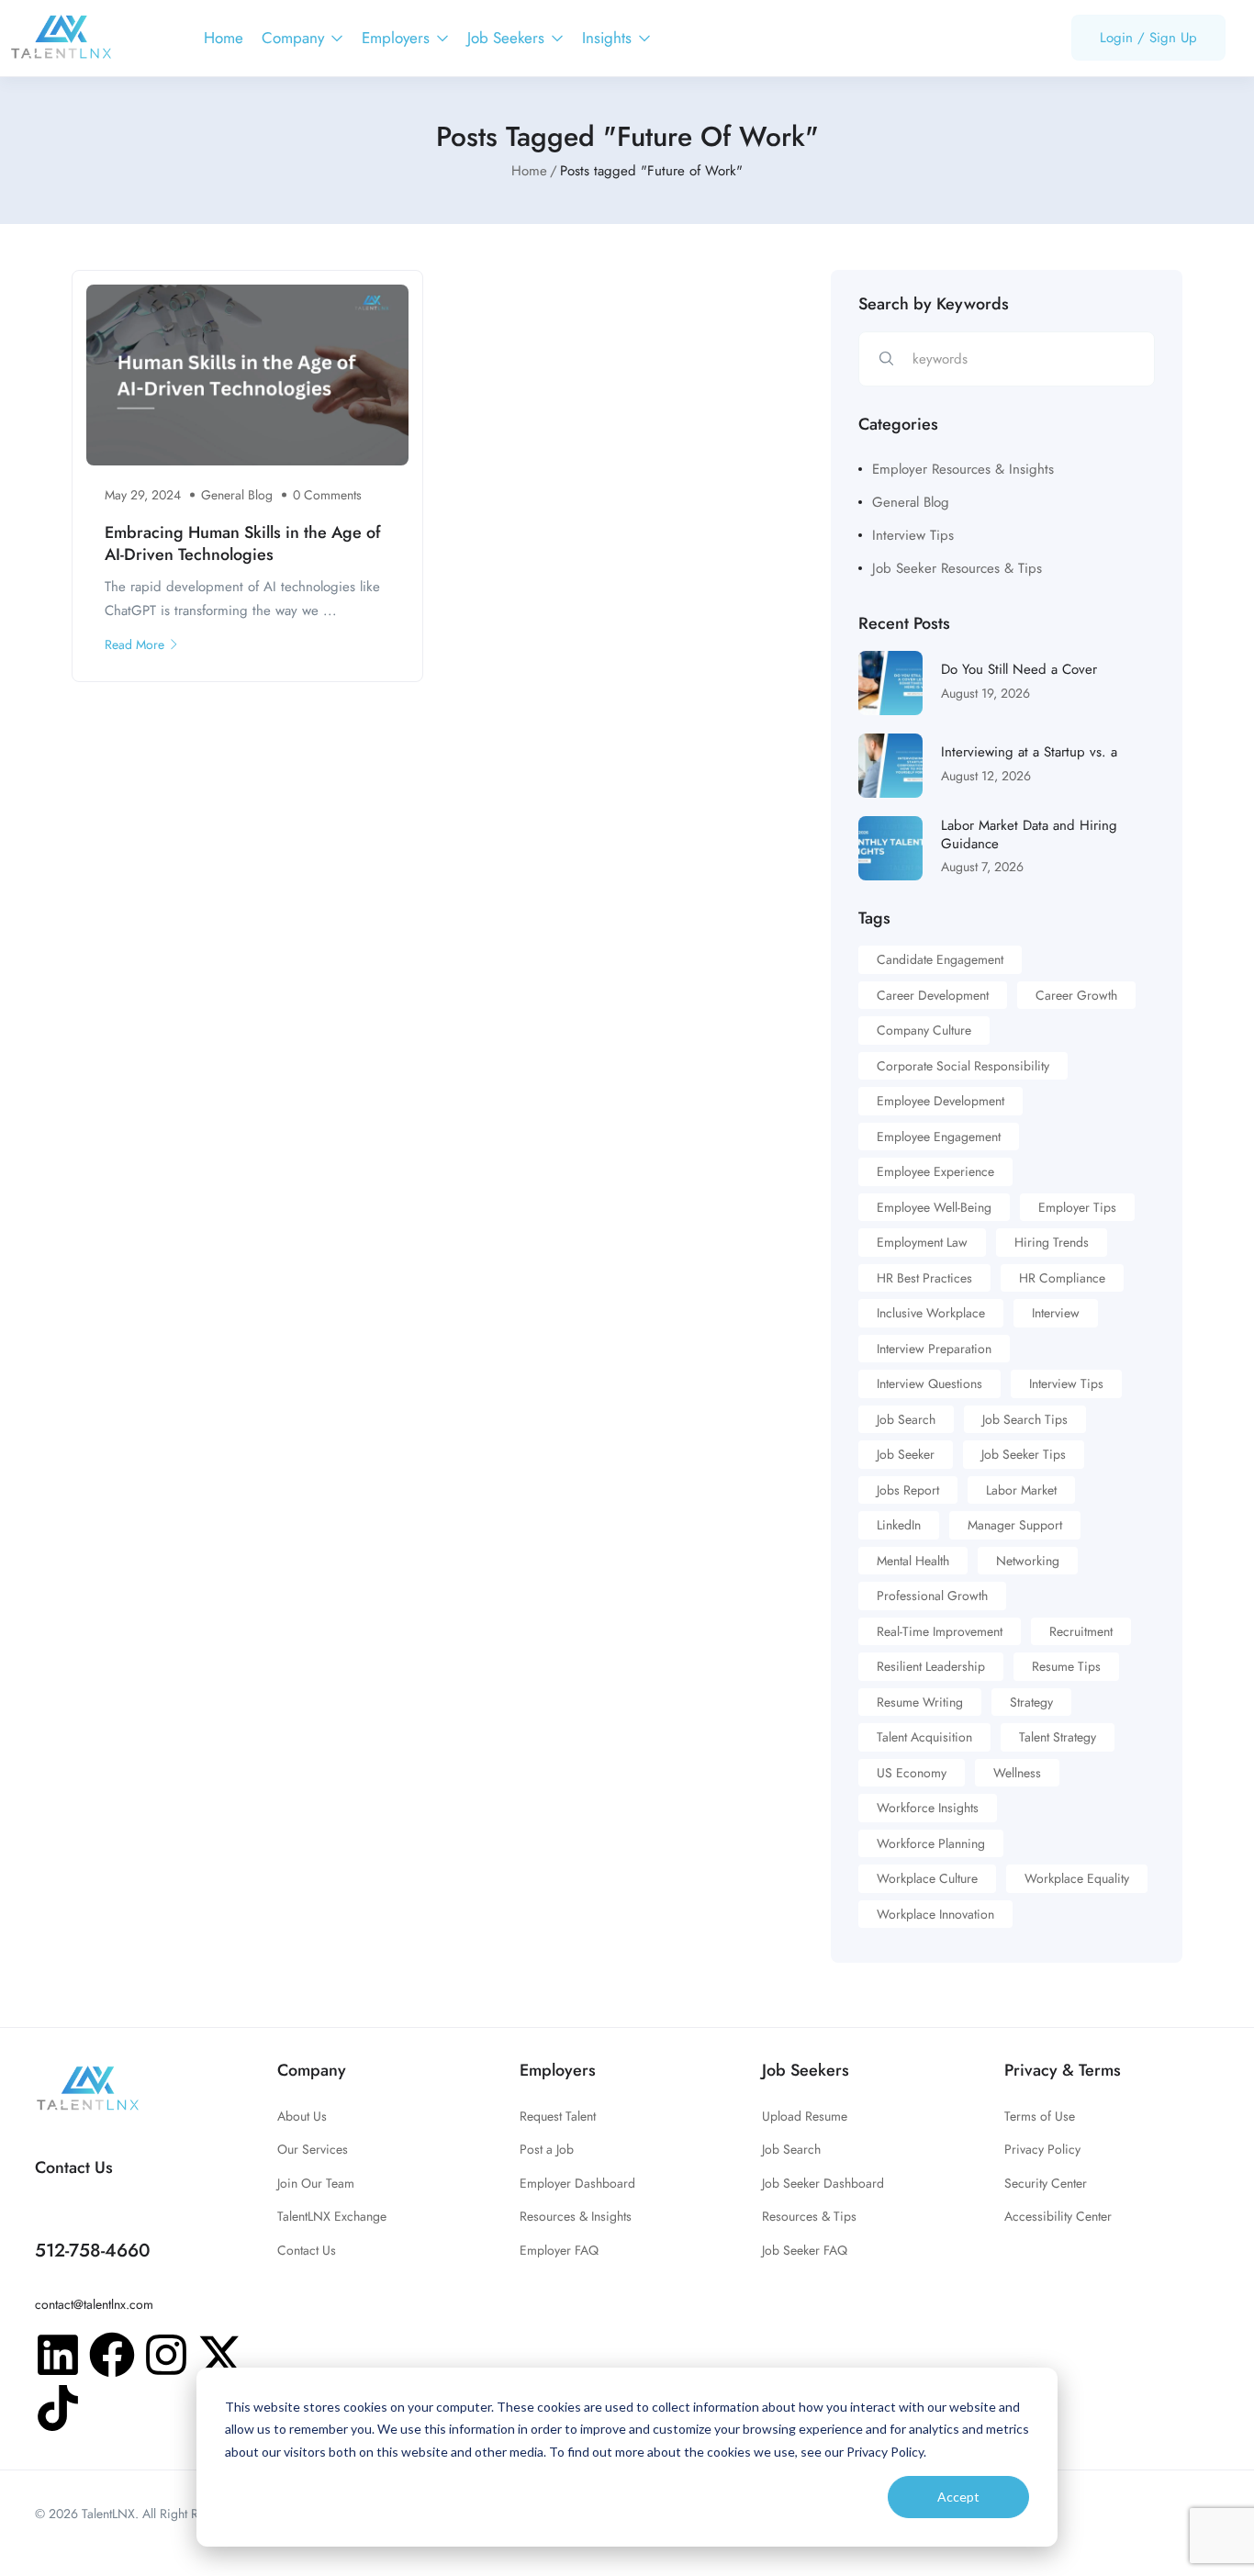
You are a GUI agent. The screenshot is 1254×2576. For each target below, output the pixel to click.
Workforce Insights (928, 1808)
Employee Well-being (934, 1207)
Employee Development (940, 1101)
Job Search (906, 1419)
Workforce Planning (931, 1843)
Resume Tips (1066, 1666)
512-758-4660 (93, 2251)
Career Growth (1076, 995)
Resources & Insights (576, 2216)
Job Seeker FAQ (805, 2250)
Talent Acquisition (924, 1737)
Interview (1056, 1313)
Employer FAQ (559, 2250)
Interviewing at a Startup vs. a (1029, 752)
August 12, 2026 (986, 776)
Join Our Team (316, 2183)
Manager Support (1015, 1525)
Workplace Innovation (935, 1914)
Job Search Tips (1025, 1419)
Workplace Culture (927, 1878)
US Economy (912, 1773)
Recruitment (1081, 1631)
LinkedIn (899, 1525)
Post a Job (547, 2149)
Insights (609, 38)
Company (295, 38)
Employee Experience (935, 1171)
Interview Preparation (934, 1349)
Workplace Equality (1077, 1878)
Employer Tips (1077, 1207)
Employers (398, 38)
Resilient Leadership (931, 1666)
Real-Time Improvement (940, 1631)
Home (224, 38)
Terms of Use (1040, 2116)
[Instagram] (166, 2355)
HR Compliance (1062, 1278)
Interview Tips (913, 535)
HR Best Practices (924, 1278)
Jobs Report (908, 1490)
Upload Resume (805, 2116)
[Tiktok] (58, 2408)
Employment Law (922, 1242)
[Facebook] (112, 2355)
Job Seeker (906, 1454)
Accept (958, 2497)
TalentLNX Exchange (332, 2216)
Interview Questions (929, 1383)
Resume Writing (920, 1702)
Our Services (313, 2149)
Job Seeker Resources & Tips (957, 568)
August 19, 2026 (985, 693)
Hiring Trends (1052, 1242)
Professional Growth (932, 1596)
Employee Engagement (939, 1137)
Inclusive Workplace (931, 1313)
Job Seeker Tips (1024, 1454)
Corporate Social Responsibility (963, 1066)
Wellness (1017, 1773)
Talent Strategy (1058, 1737)
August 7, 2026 (982, 867)
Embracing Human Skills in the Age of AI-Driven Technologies (243, 543)
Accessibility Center (1058, 2216)
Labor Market (1021, 1490)
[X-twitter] (220, 2355)
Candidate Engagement (940, 959)
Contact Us (307, 2250)
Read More (134, 644)
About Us (302, 2116)
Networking (1028, 1561)
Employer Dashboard (577, 2183)
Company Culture (924, 1030)
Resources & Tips (809, 2216)
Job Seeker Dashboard (823, 2183)
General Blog (237, 495)
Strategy (1031, 1702)
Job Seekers (508, 38)
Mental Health (913, 1561)
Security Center (1046, 2183)
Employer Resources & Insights (963, 469)
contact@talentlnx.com (94, 2304)
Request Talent (558, 2116)
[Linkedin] (58, 2355)
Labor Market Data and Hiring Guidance (1029, 834)
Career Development (933, 995)
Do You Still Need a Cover (1019, 669)
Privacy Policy (1042, 2149)
